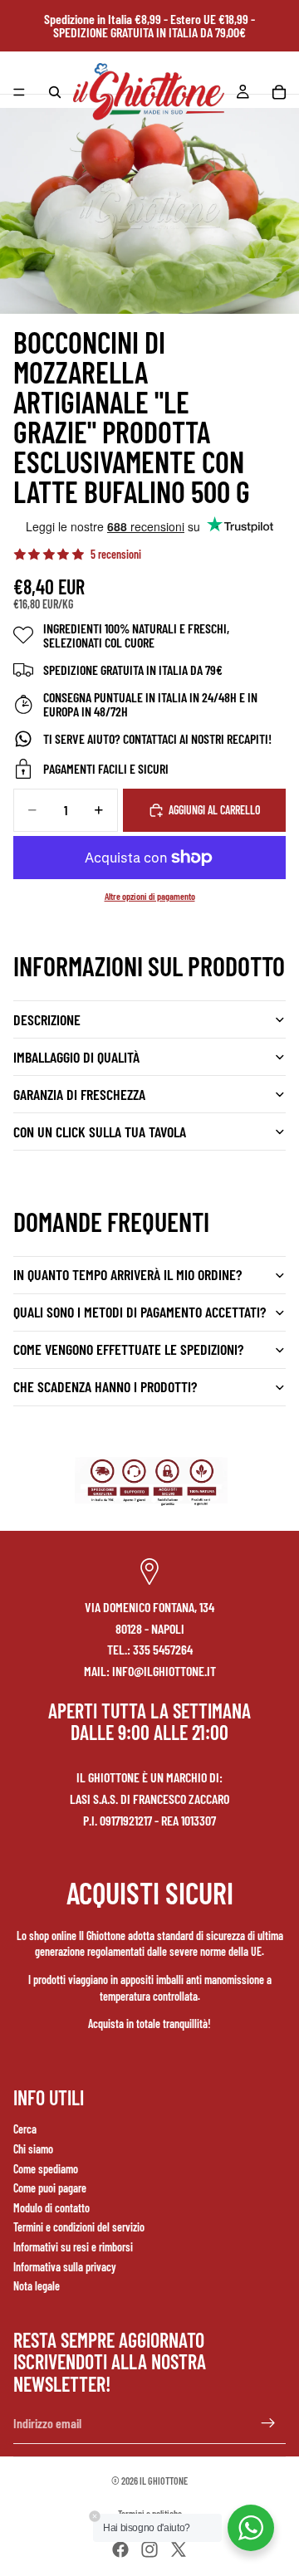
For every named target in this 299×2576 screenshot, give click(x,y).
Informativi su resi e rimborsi (73, 2247)
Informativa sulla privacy (65, 2267)
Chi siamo (33, 2149)
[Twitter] (179, 2549)
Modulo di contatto (51, 2208)
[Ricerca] (55, 92)
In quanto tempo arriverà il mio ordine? (127, 1274)
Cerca (25, 2129)
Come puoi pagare (50, 2188)
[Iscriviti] (268, 2423)
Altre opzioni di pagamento (150, 896)
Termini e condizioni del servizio (79, 2227)
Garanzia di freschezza (79, 1094)
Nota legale (37, 2286)
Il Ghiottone (164, 2481)
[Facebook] (120, 2549)
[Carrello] (279, 92)
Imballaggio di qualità (76, 1057)
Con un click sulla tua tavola (100, 1132)
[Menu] (19, 92)
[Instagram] (149, 2549)
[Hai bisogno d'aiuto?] (251, 2528)
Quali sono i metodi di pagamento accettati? (140, 1312)
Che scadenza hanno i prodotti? (105, 1386)
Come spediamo (46, 2169)
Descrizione (47, 1019)
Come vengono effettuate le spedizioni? (128, 1349)
